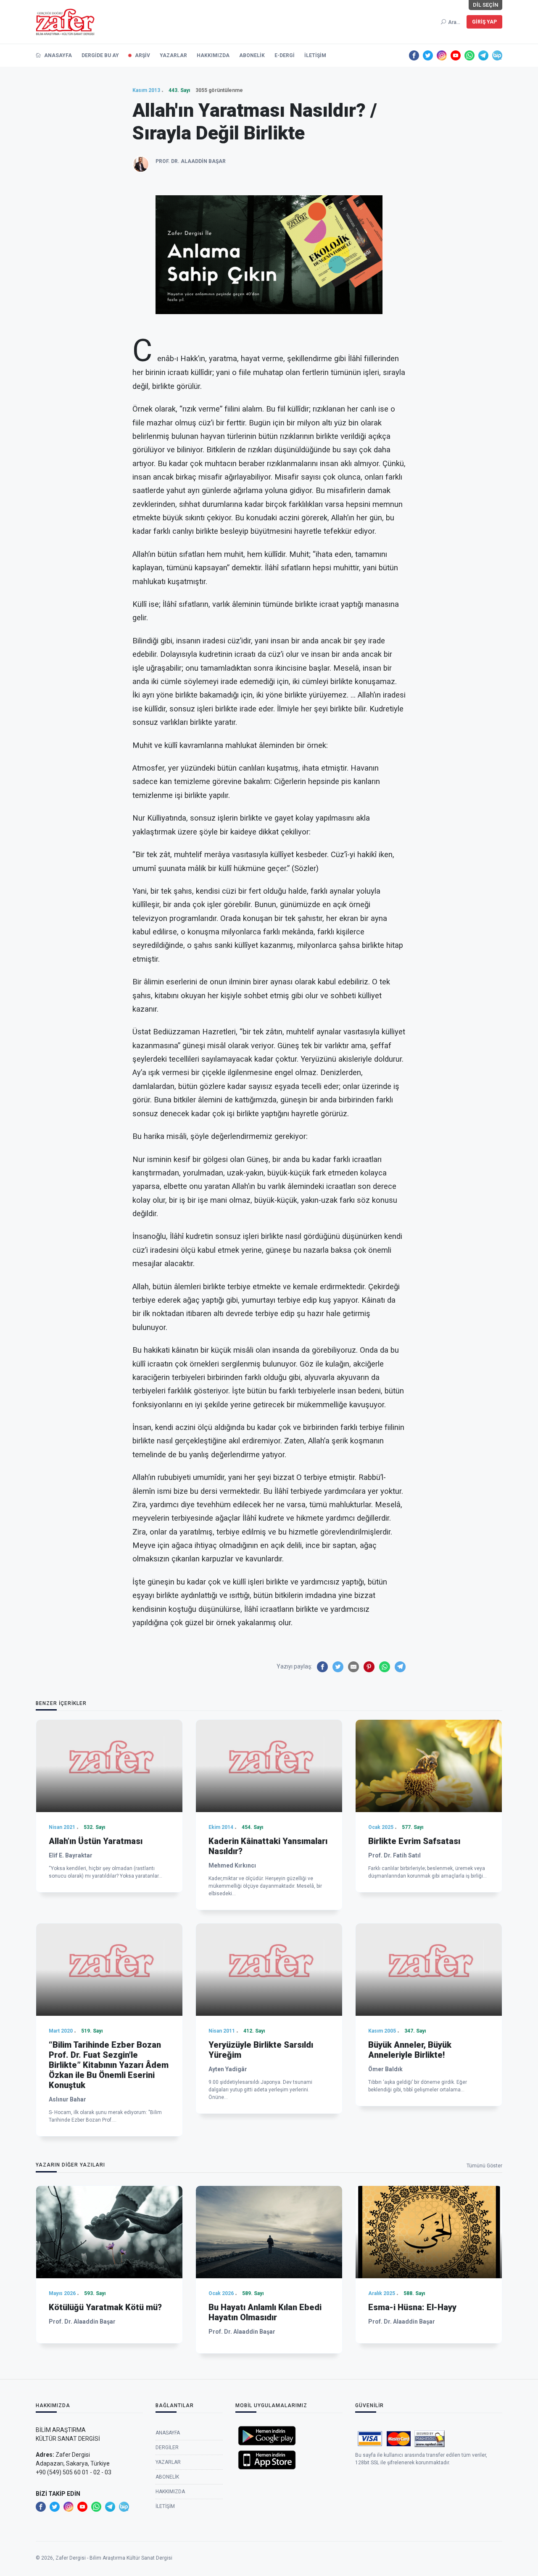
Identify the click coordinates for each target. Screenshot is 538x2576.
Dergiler (167, 2447)
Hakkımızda (213, 55)
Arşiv (142, 55)
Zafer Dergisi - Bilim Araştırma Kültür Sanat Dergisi (114, 2558)
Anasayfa (57, 55)
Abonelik (252, 55)
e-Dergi (285, 55)
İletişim (315, 55)
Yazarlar (173, 55)
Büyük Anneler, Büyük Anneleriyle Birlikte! (410, 2050)
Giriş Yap (484, 22)
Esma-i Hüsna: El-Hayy (412, 2307)
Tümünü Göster (484, 2166)
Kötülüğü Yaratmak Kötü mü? (105, 2307)
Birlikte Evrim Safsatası (414, 1841)
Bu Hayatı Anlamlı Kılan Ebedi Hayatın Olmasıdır (265, 2312)
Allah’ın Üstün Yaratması (96, 1841)
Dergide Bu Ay (100, 55)
